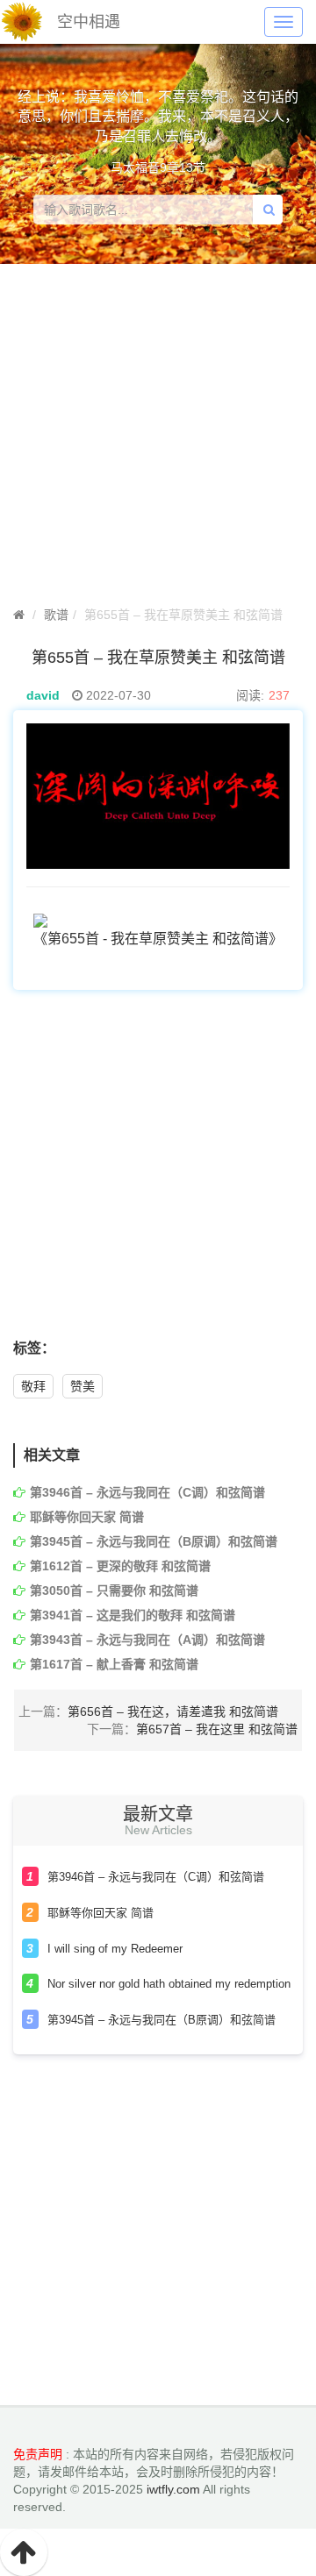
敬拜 (33, 1386)
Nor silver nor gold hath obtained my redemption (169, 1984)
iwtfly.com (173, 2489)
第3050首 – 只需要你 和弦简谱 (114, 1590)
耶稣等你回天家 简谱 (87, 1517)
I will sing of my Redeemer (115, 1949)
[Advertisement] (158, 1174)
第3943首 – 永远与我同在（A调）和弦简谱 (147, 1640)
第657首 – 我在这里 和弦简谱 (217, 1729)
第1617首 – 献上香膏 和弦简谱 (114, 1664)
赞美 (83, 1386)
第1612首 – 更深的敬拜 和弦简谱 (120, 1566)
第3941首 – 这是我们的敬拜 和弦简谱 (133, 1615)
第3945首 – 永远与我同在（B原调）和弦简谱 (154, 1541)
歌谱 (56, 615)
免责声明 (38, 2454)
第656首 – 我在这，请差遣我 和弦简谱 (173, 1711)
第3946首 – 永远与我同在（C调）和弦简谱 (147, 1492)
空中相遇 (89, 22)
